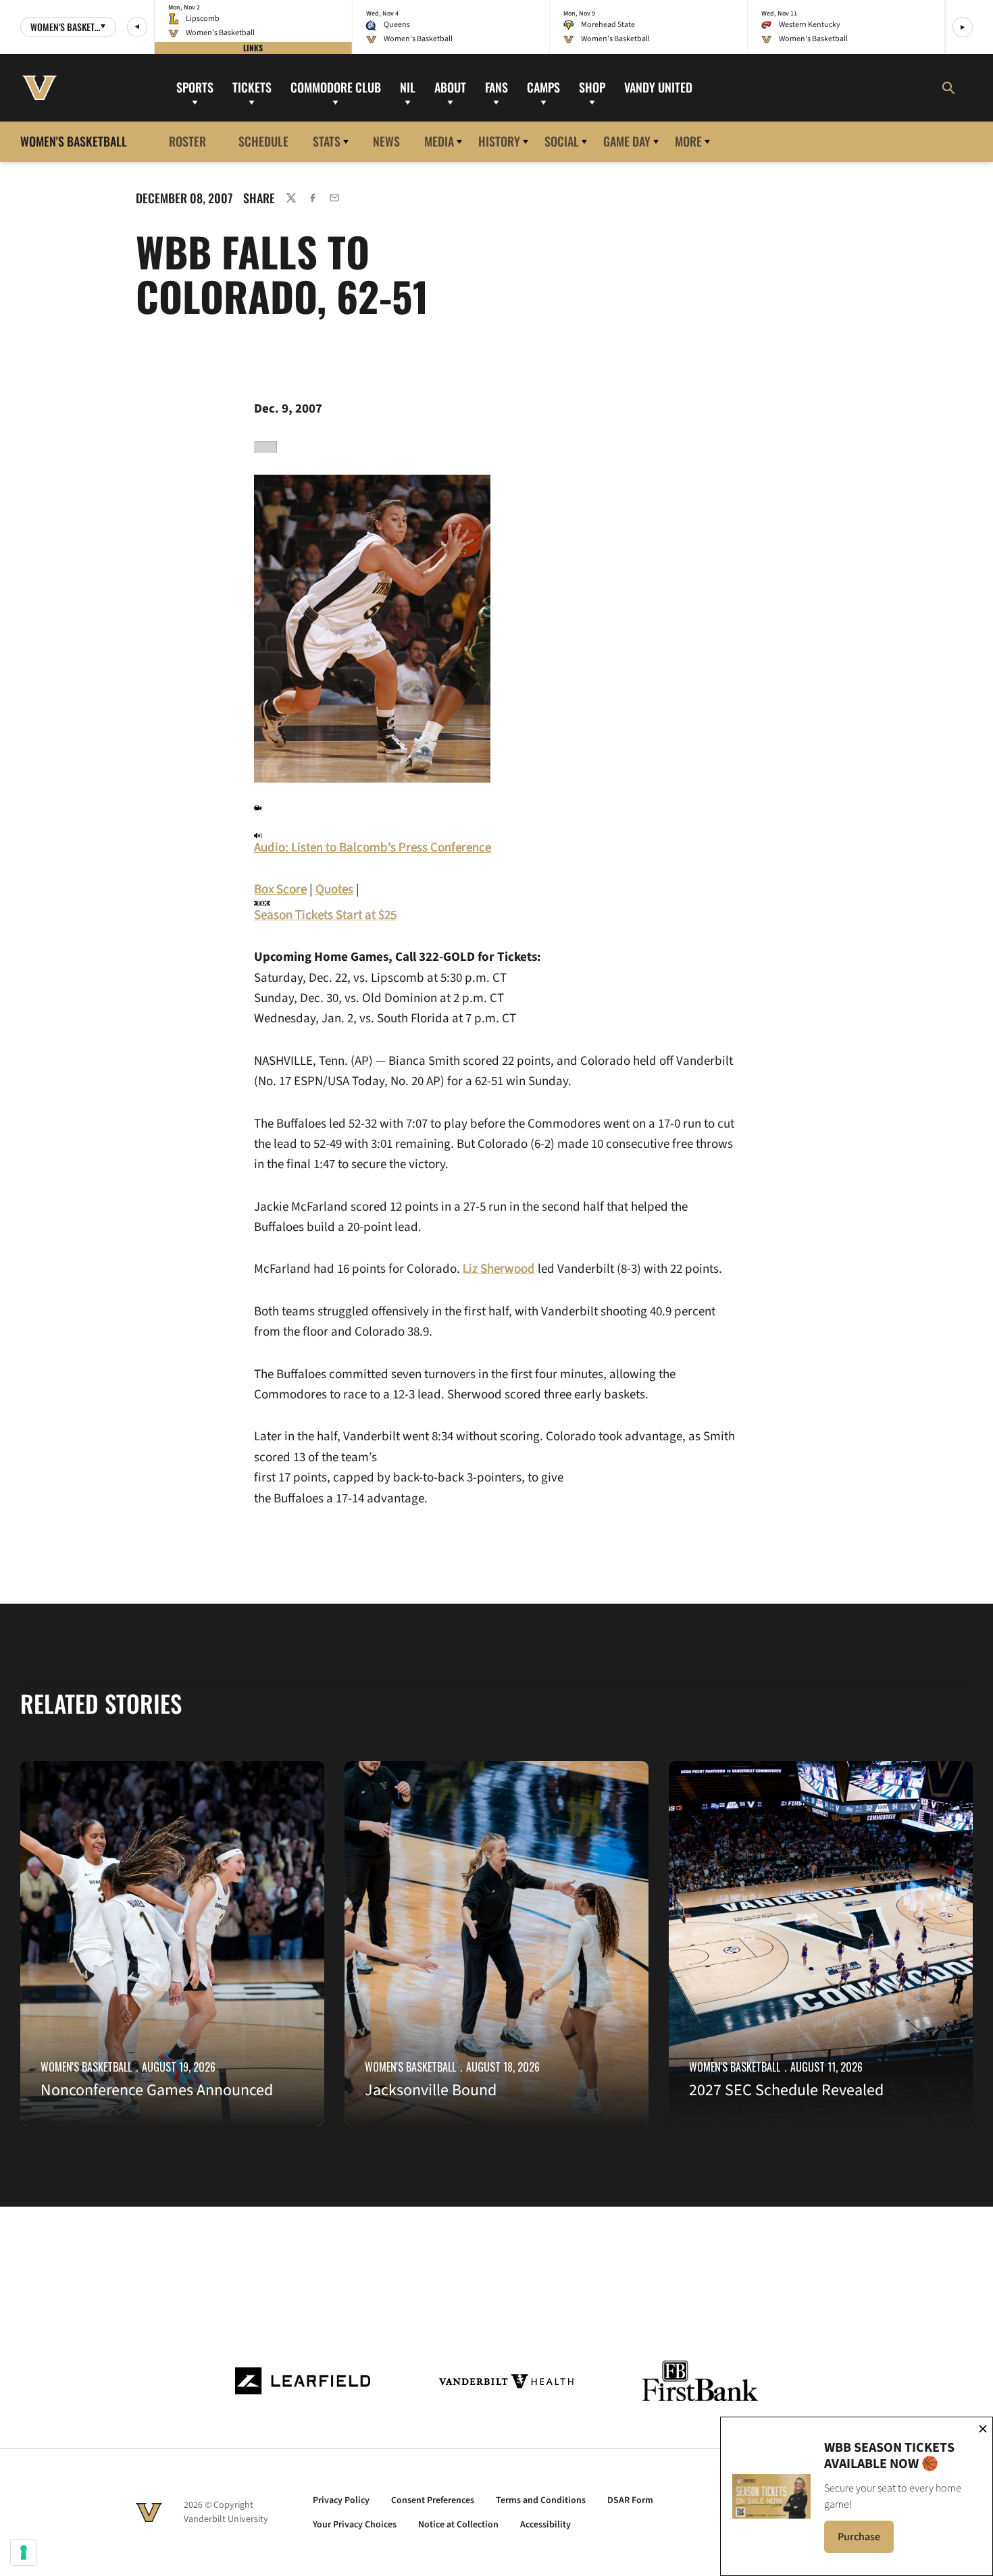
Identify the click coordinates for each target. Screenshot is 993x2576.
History (499, 141)
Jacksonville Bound (431, 2090)
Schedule (263, 141)
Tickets (252, 87)
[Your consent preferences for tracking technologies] (24, 2552)
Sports (195, 87)
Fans (496, 87)
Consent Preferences (433, 2500)
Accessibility (545, 2525)
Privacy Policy (341, 2500)
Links (253, 48)
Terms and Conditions (541, 2500)
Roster (187, 141)
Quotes (334, 890)
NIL (408, 87)
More (688, 141)
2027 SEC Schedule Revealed (786, 2090)
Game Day (627, 141)
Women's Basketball (86, 2067)
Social (562, 141)
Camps (543, 87)
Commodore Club (336, 87)
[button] (137, 27)
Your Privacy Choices (355, 2525)
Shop (592, 87)
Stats (327, 141)
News (386, 141)
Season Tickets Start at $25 (325, 915)
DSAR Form (630, 2500)
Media (439, 141)
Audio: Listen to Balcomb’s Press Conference (373, 848)
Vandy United (658, 87)
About (450, 87)
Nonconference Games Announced (157, 2090)
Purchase (866, 2541)
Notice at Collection (458, 2525)
